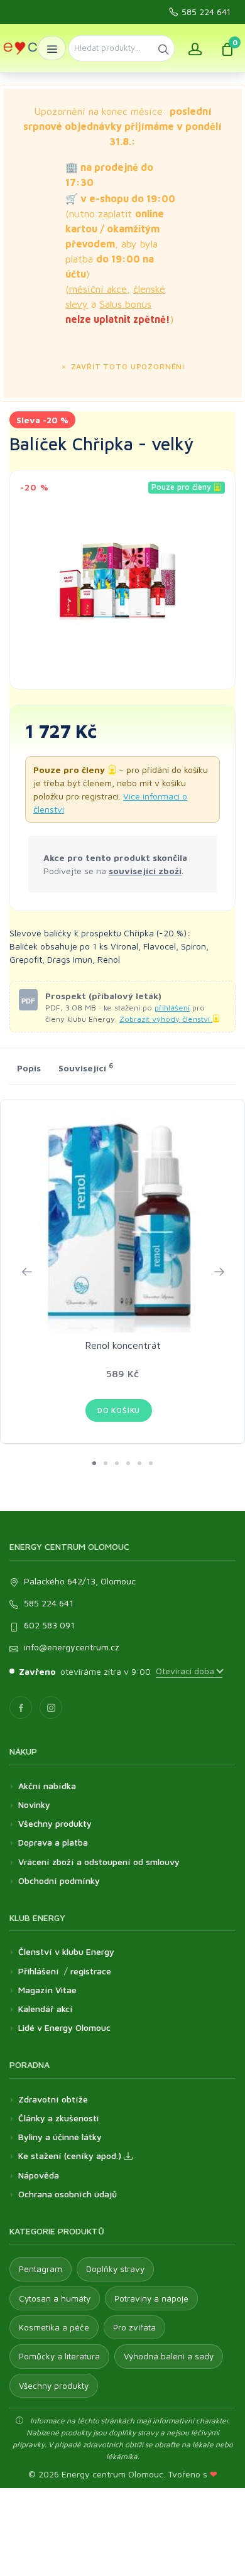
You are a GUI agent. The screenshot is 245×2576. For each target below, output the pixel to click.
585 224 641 (206, 12)
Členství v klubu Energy (66, 1951)
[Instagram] (51, 1707)
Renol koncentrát (123, 1345)
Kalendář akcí (46, 2009)
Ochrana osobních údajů (68, 2194)
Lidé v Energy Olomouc (64, 2027)
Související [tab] (86, 1068)
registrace (91, 1971)
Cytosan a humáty (55, 2298)
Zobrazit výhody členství (166, 1019)
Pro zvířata (134, 2327)
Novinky (34, 1805)
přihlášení (172, 1008)
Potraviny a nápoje (151, 2298)
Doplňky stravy (115, 2269)
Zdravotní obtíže (53, 2099)
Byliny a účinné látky (60, 2137)
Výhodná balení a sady (169, 2356)
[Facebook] (21, 1707)
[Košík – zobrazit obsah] (227, 48)
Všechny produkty (55, 1823)
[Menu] (52, 48)
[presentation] (26, 1272)
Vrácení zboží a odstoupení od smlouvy (99, 1862)
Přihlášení (39, 1971)
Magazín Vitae (47, 1990)
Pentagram (41, 2269)
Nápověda (39, 2175)
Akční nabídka (47, 1786)
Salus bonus (125, 304)
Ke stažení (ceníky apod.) (71, 2156)
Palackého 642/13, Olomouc (80, 1581)
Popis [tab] (29, 1068)
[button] (94, 1463)
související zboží (145, 871)
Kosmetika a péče (54, 2327)
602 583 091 (49, 1625)
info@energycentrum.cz (72, 1647)
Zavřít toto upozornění (127, 366)
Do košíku (119, 1410)
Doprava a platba (53, 1842)
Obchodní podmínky (59, 1881)
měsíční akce (98, 289)
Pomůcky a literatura (59, 2356)
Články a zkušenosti (58, 2118)
